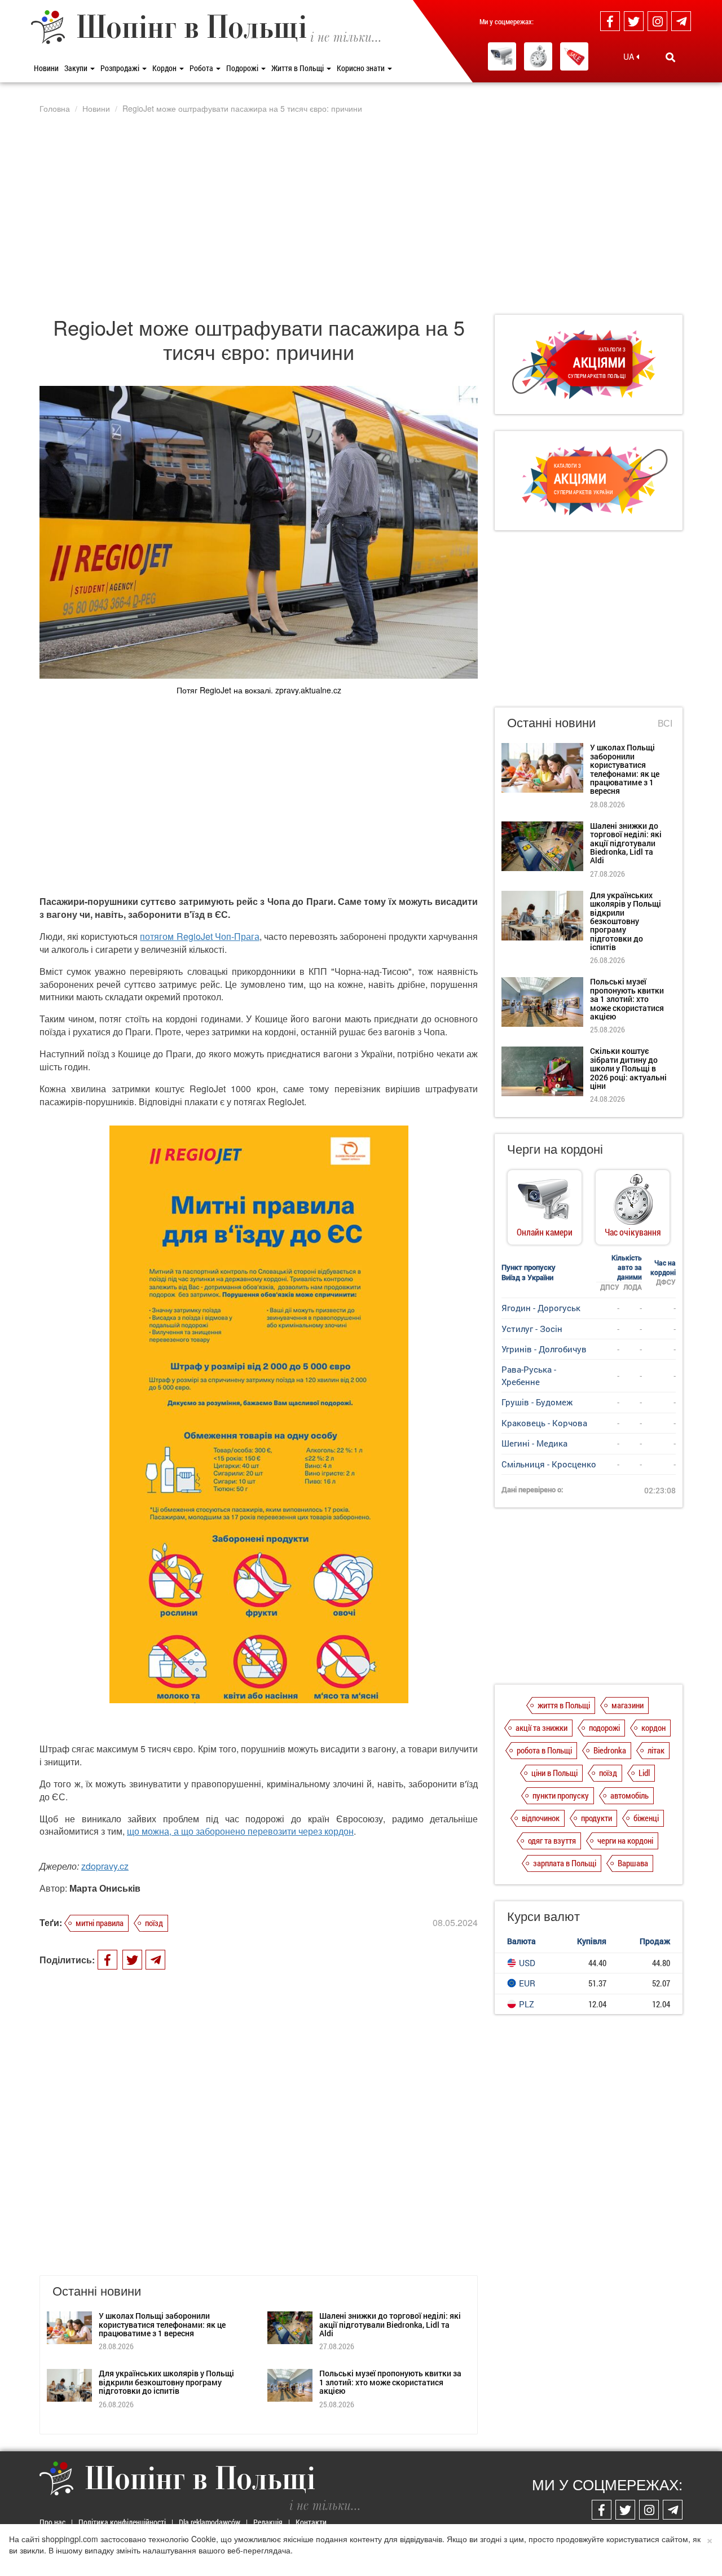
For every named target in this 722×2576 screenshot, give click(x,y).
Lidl (644, 1773)
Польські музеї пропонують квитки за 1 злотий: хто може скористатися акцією (390, 2382)
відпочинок (541, 1818)
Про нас (52, 2522)
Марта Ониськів (105, 1888)
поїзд (154, 1923)
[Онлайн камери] (502, 56)
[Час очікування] (538, 56)
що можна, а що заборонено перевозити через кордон (240, 1831)
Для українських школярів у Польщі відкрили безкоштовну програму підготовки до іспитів (166, 2382)
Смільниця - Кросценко (549, 1464)
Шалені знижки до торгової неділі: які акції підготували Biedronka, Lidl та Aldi (390, 2324)
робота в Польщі (544, 1750)
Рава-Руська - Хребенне (529, 1375)
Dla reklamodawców (210, 2522)
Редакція (268, 2522)
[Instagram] (657, 21)
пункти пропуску (561, 1795)
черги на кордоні (625, 1840)
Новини (46, 68)
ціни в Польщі (554, 1773)
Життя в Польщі (298, 68)
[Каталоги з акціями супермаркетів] (574, 56)
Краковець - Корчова (544, 1423)
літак (656, 1750)
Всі (665, 723)
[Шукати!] (670, 57)
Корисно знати (362, 68)
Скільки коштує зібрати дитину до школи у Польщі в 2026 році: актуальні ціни (628, 1068)
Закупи (77, 68)
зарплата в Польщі (565, 1863)
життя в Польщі (564, 1705)
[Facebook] (610, 21)
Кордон (165, 68)
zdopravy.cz (105, 1866)
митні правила (100, 1923)
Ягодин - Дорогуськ (541, 1308)
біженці (646, 1818)
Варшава (633, 1863)
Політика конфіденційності (122, 2522)
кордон (653, 1727)
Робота (202, 68)
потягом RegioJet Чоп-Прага (199, 936)
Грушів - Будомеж (537, 1402)
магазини (628, 1705)
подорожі (604, 1727)
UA (630, 56)
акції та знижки (541, 1727)
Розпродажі (121, 68)
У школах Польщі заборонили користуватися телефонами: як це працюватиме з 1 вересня (162, 2324)
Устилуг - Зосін (532, 1329)
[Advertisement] (361, 214)
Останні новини (551, 722)
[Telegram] (681, 21)
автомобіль (629, 1795)
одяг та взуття (552, 1840)
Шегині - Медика (534, 1443)
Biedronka (610, 1750)
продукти (596, 1818)
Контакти (311, 2522)
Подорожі (243, 68)
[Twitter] (634, 21)
